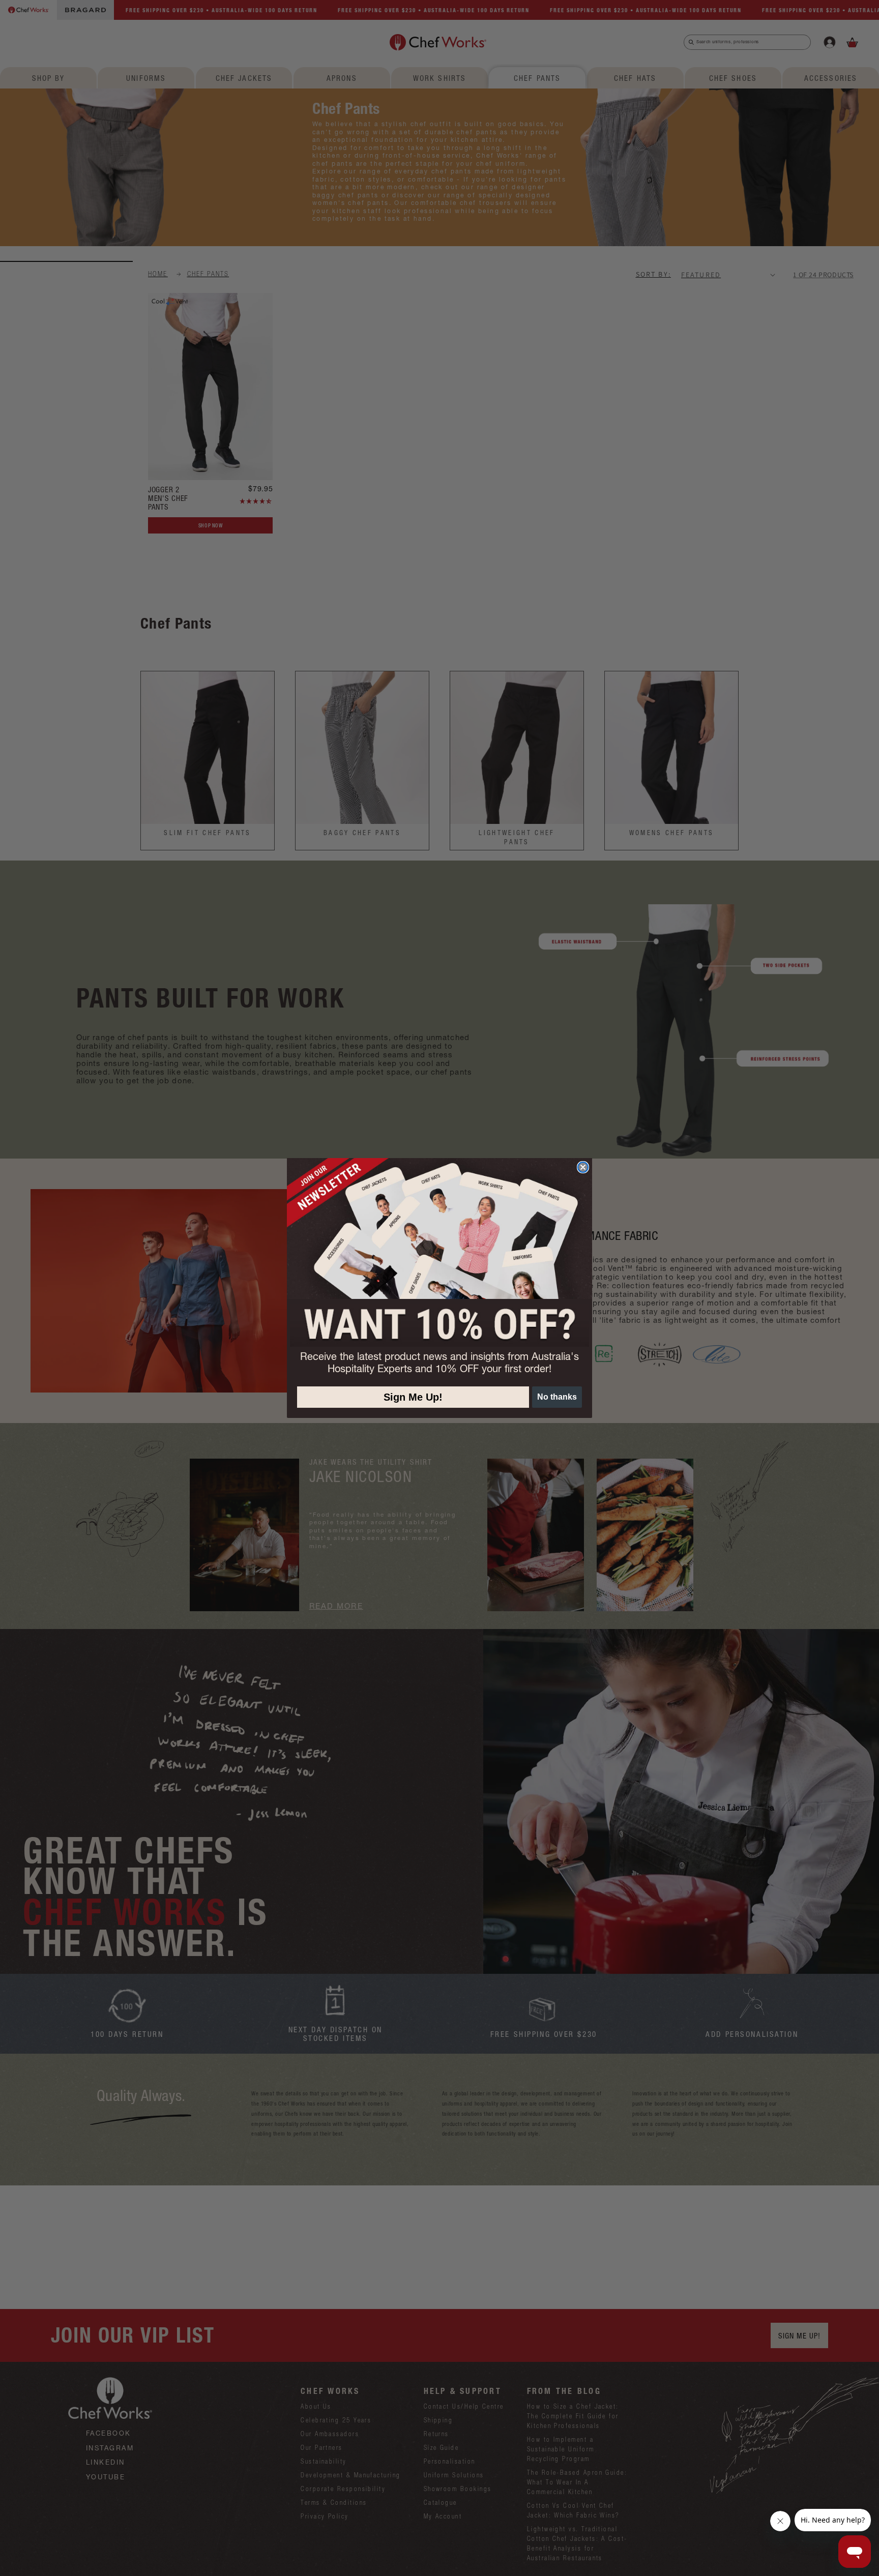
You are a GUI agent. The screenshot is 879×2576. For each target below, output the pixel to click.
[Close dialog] (583, 1167)
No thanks (557, 1397)
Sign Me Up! (413, 1397)
